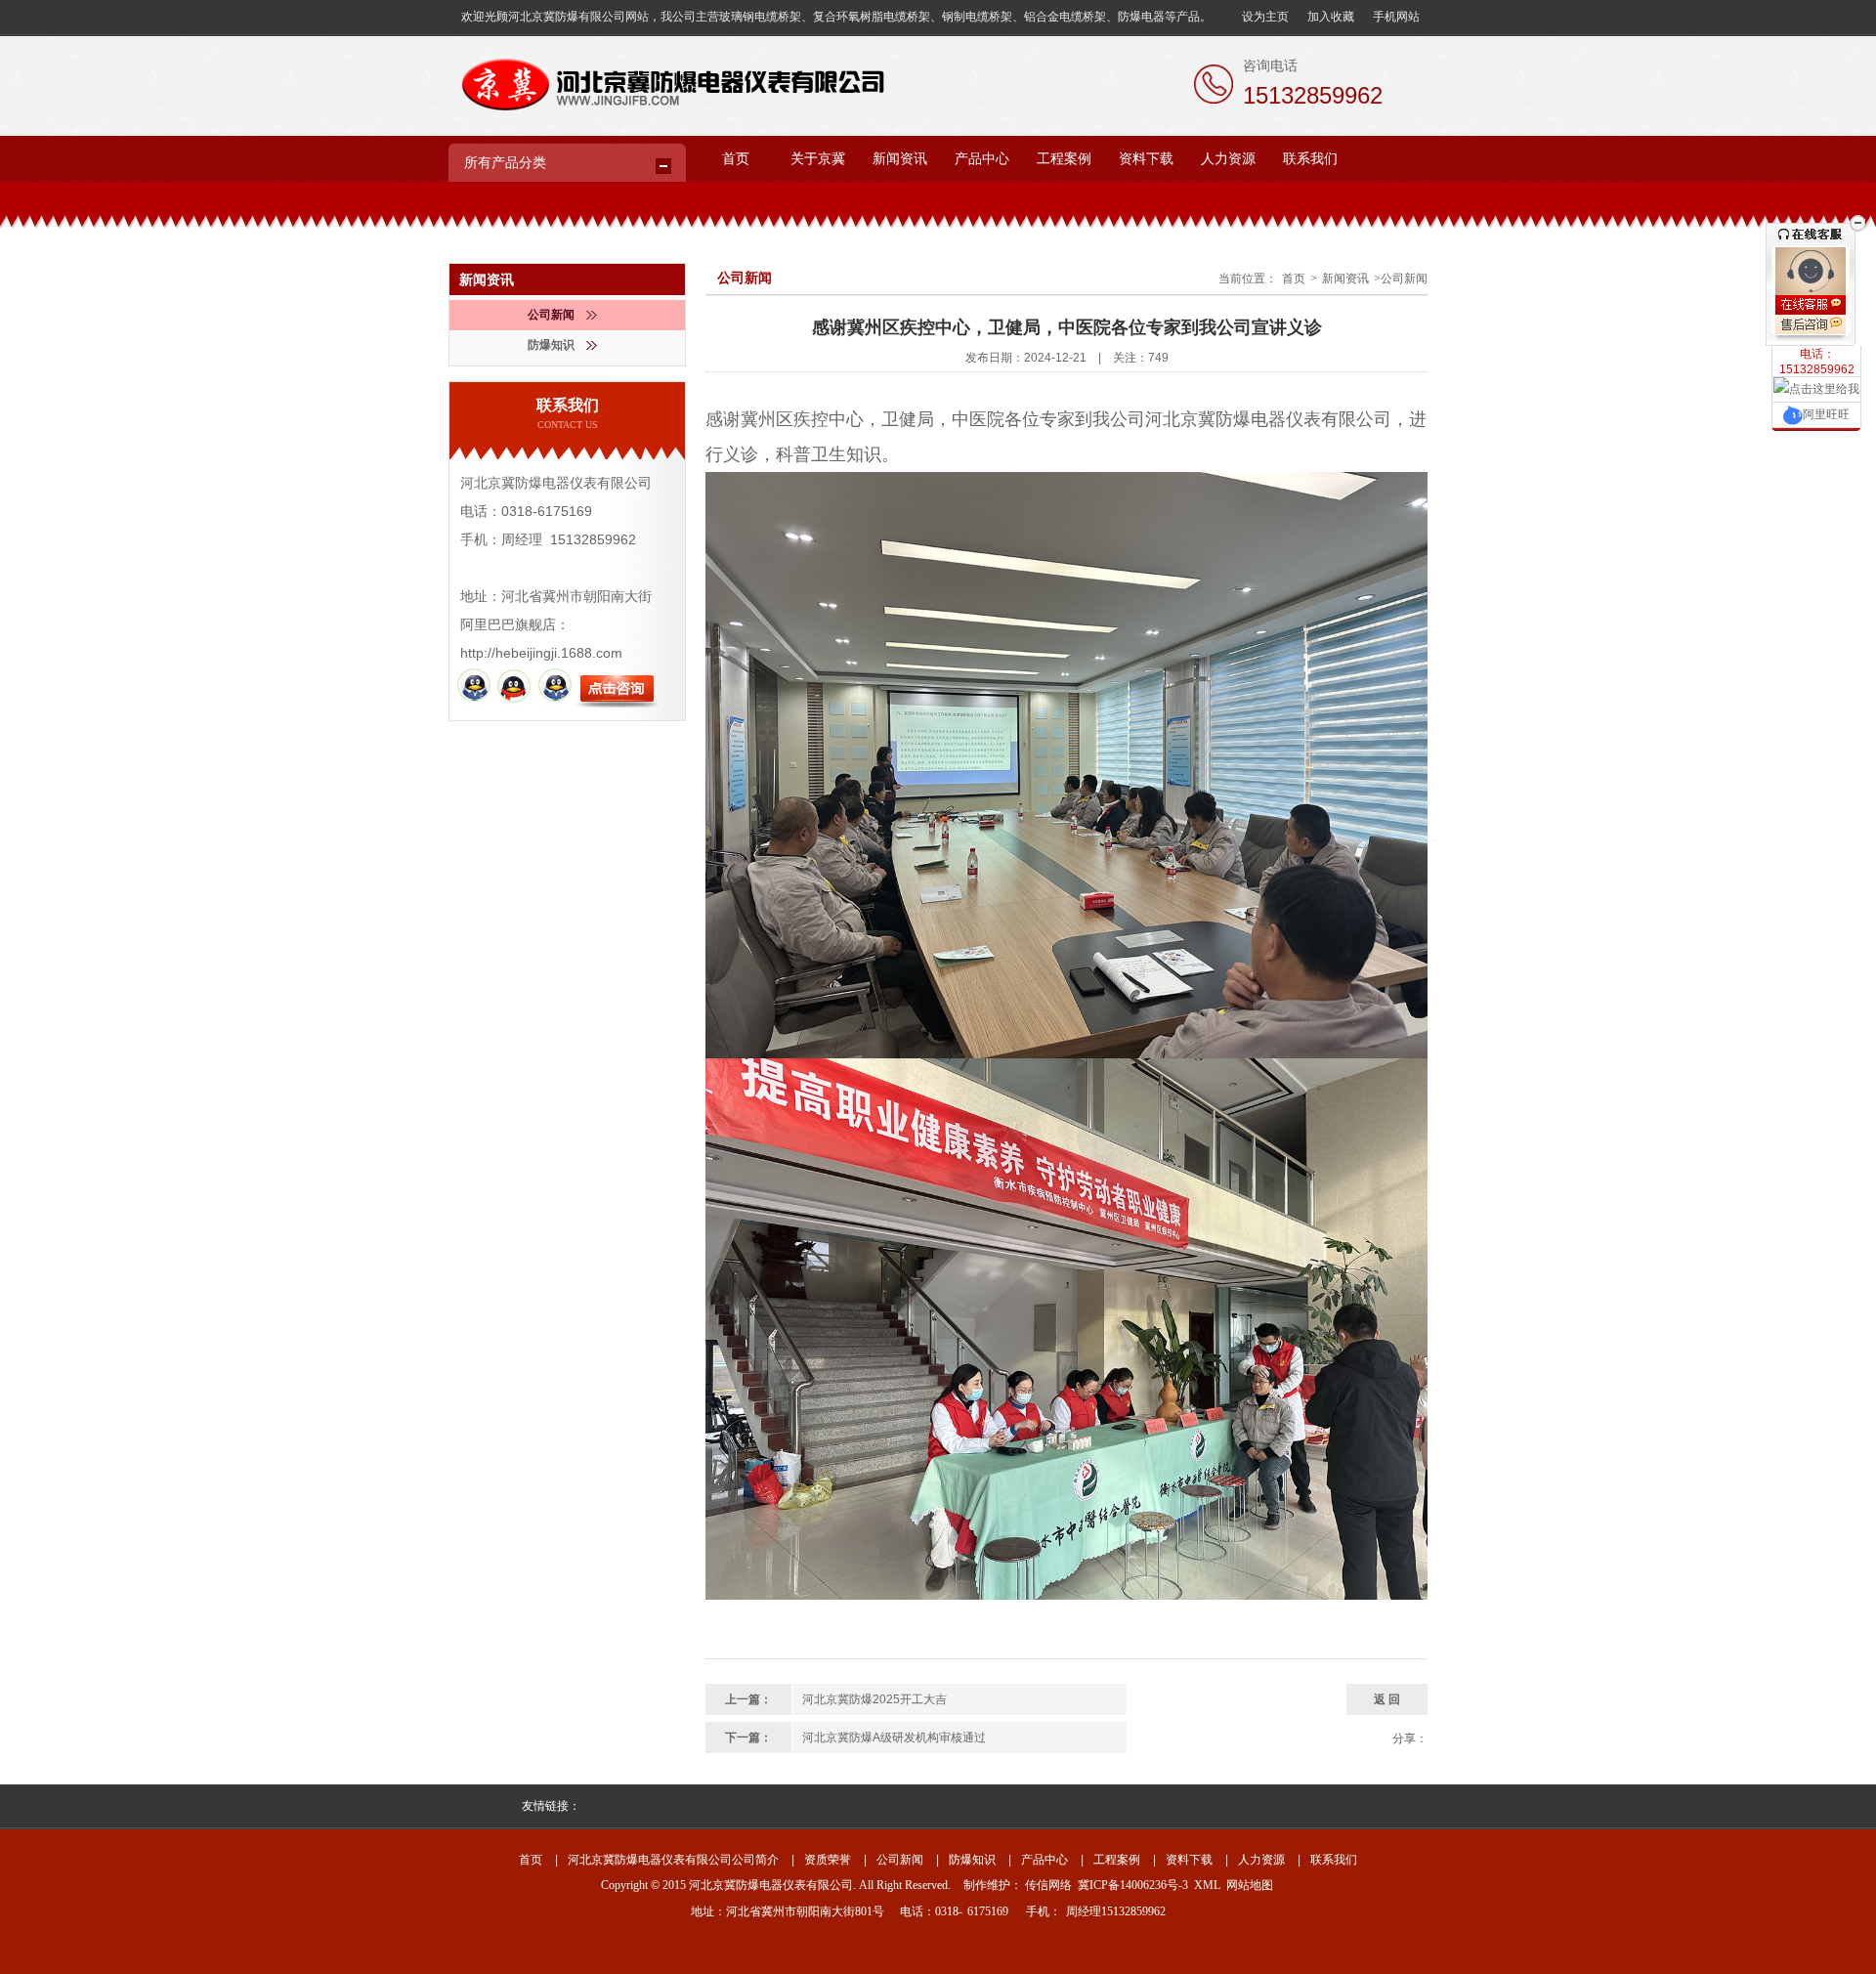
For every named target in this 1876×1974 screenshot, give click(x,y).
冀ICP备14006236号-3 (1133, 1885)
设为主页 (1265, 17)
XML (1207, 1885)
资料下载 (1146, 159)
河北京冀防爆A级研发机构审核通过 (894, 1738)
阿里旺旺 (1826, 414)
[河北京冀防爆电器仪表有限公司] (669, 73)
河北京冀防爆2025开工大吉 (874, 1699)
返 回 (1387, 1699)
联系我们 (1310, 159)
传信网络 (1048, 1885)
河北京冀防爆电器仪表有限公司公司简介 (673, 1860)
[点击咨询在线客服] (1816, 305)
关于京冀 (818, 159)
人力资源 (1228, 159)
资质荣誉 (828, 1860)
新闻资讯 (900, 159)
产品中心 (982, 159)
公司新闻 (551, 315)
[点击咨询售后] (1816, 327)
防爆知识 (551, 345)
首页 (736, 159)
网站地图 (1250, 1885)
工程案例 (1064, 159)
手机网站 (1396, 17)
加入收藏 (1331, 17)
